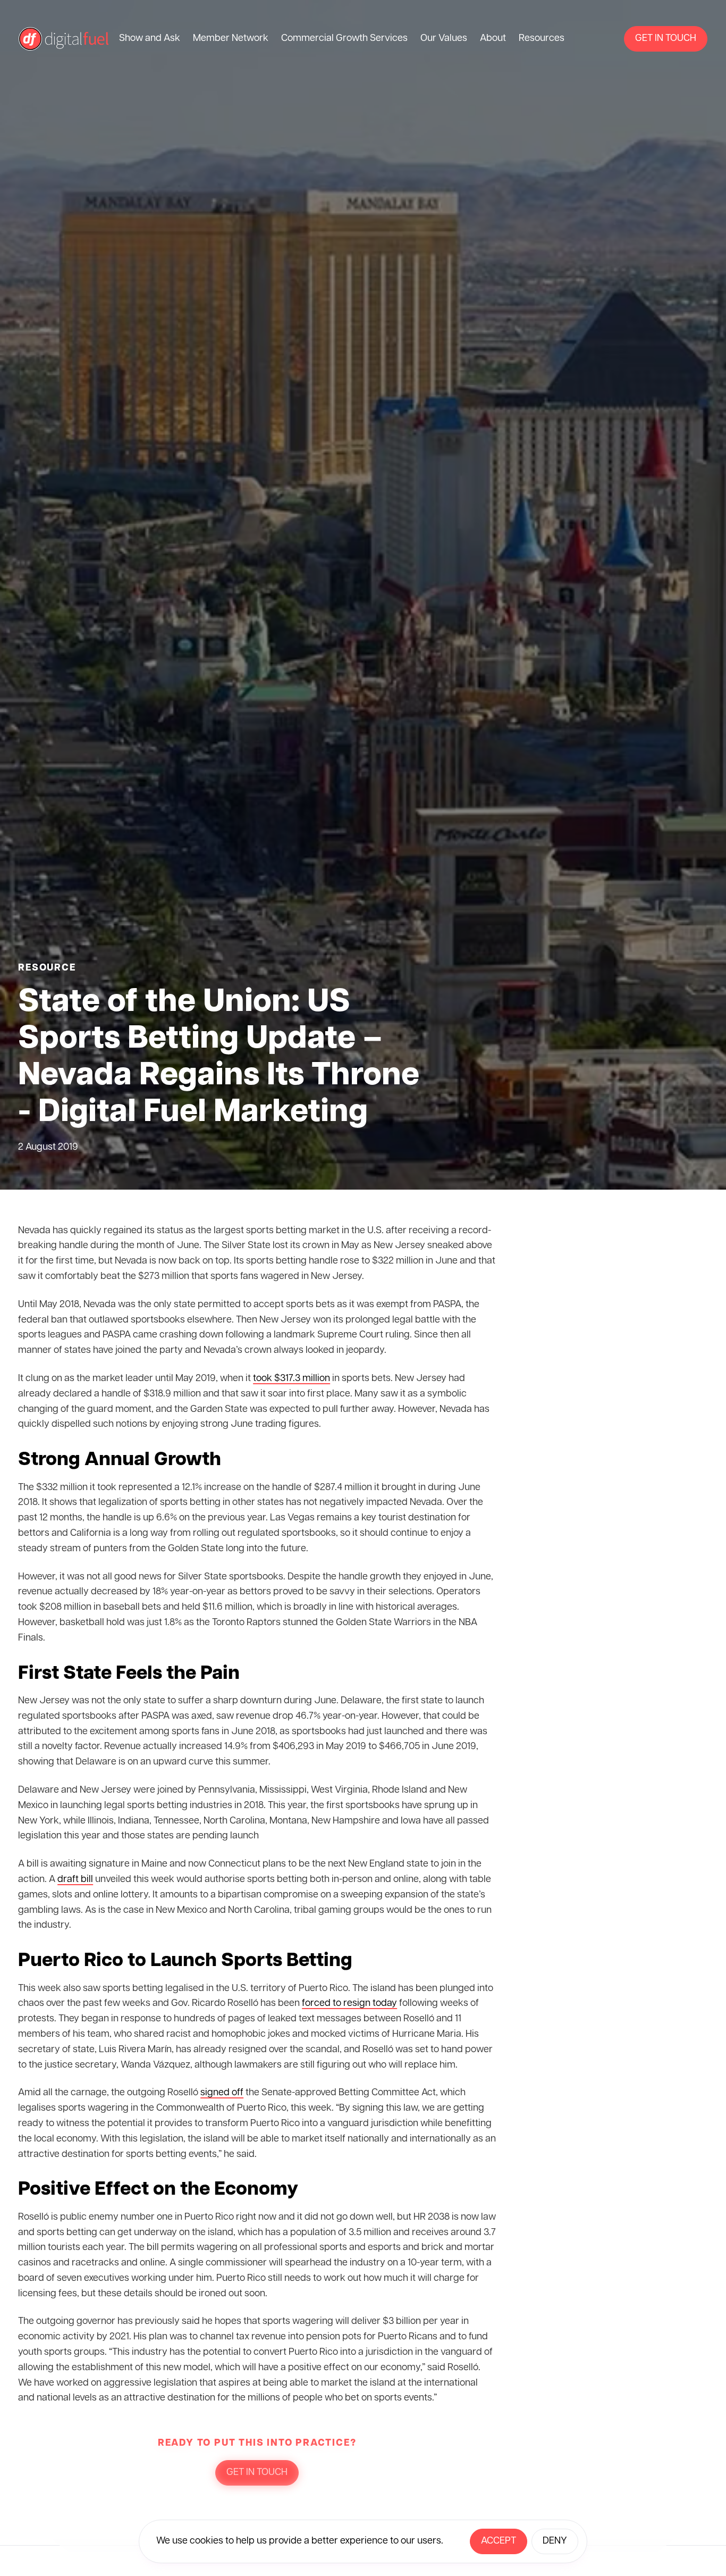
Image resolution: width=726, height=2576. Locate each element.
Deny (555, 2541)
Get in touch (666, 39)
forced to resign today (349, 2004)
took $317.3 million (292, 1379)
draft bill (75, 1880)
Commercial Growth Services (344, 39)
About (493, 39)
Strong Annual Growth (120, 1460)
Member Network (231, 39)
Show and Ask (150, 39)
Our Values (444, 39)
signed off (222, 2093)
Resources (542, 39)
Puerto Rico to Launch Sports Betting (185, 1961)
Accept (499, 2541)
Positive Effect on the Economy (158, 2190)
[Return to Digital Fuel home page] (64, 39)
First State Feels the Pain (129, 1674)
